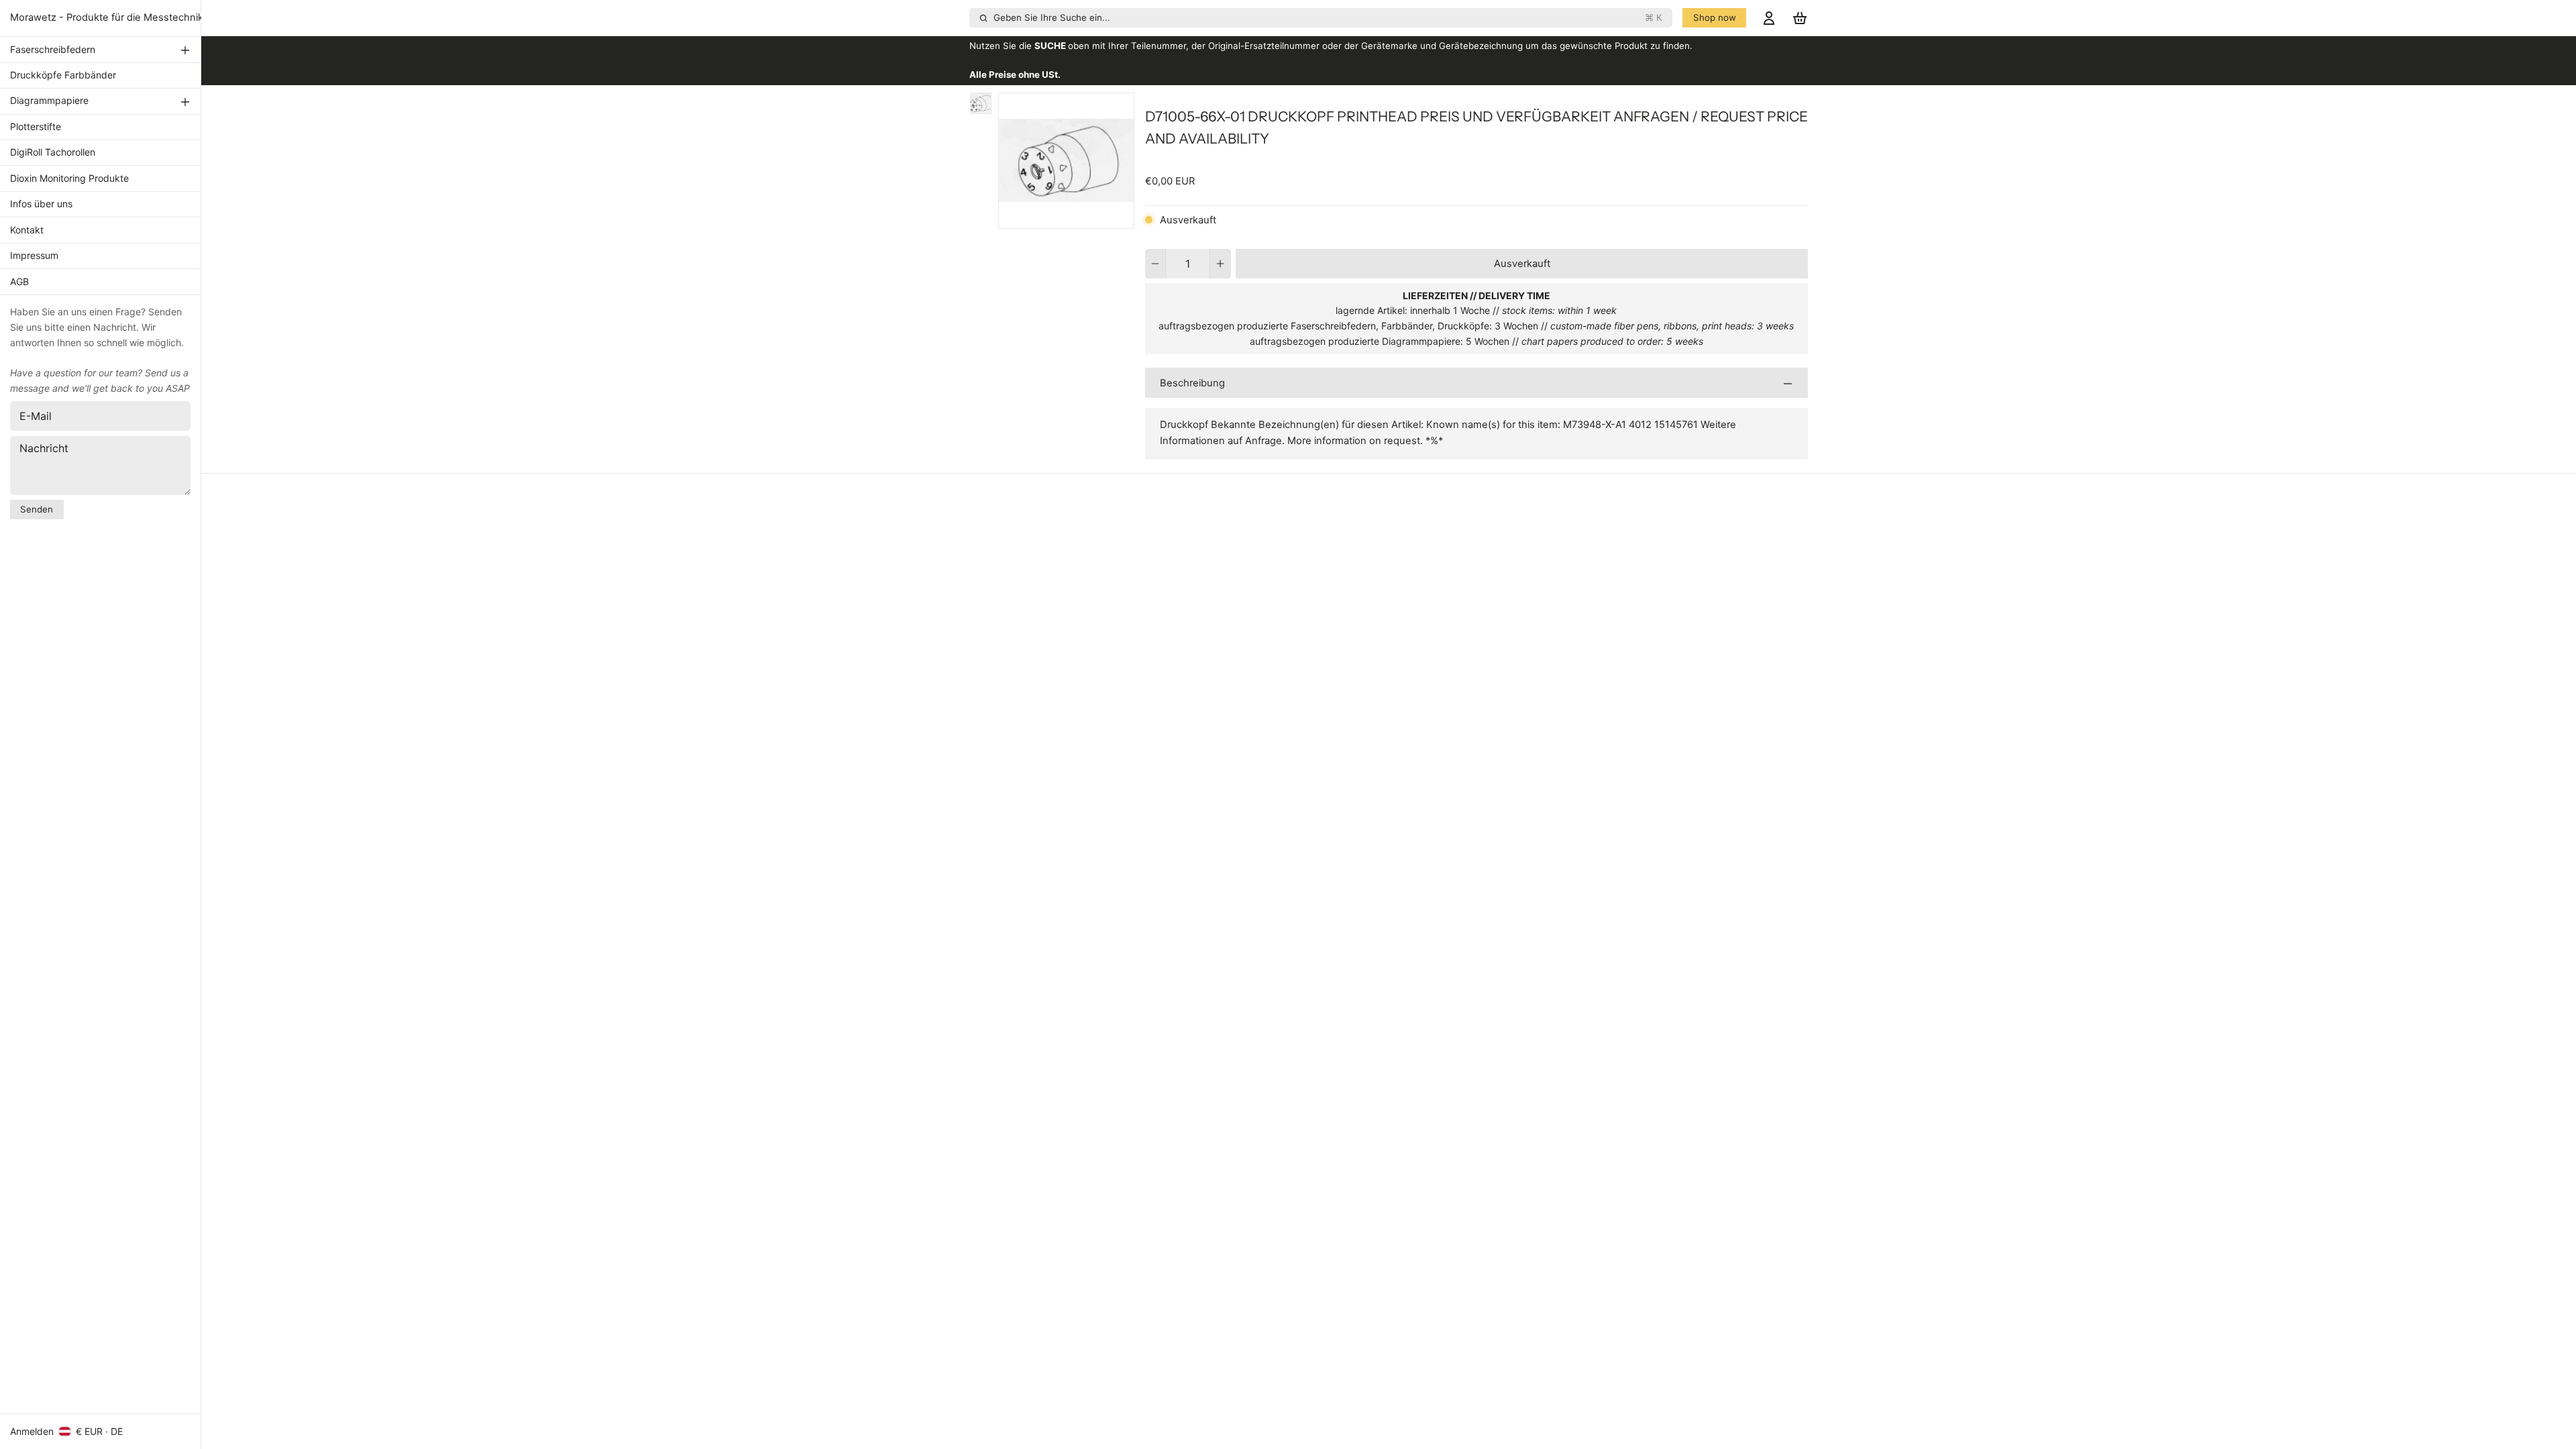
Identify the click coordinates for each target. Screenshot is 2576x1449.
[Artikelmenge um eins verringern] (1156, 264)
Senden (37, 509)
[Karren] (1800, 18)
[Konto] (1769, 18)
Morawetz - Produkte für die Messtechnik (107, 17)
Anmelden (32, 1431)
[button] (1522, 264)
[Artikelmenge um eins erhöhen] (1221, 264)
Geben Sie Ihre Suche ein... (1328, 17)
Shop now (1715, 17)
